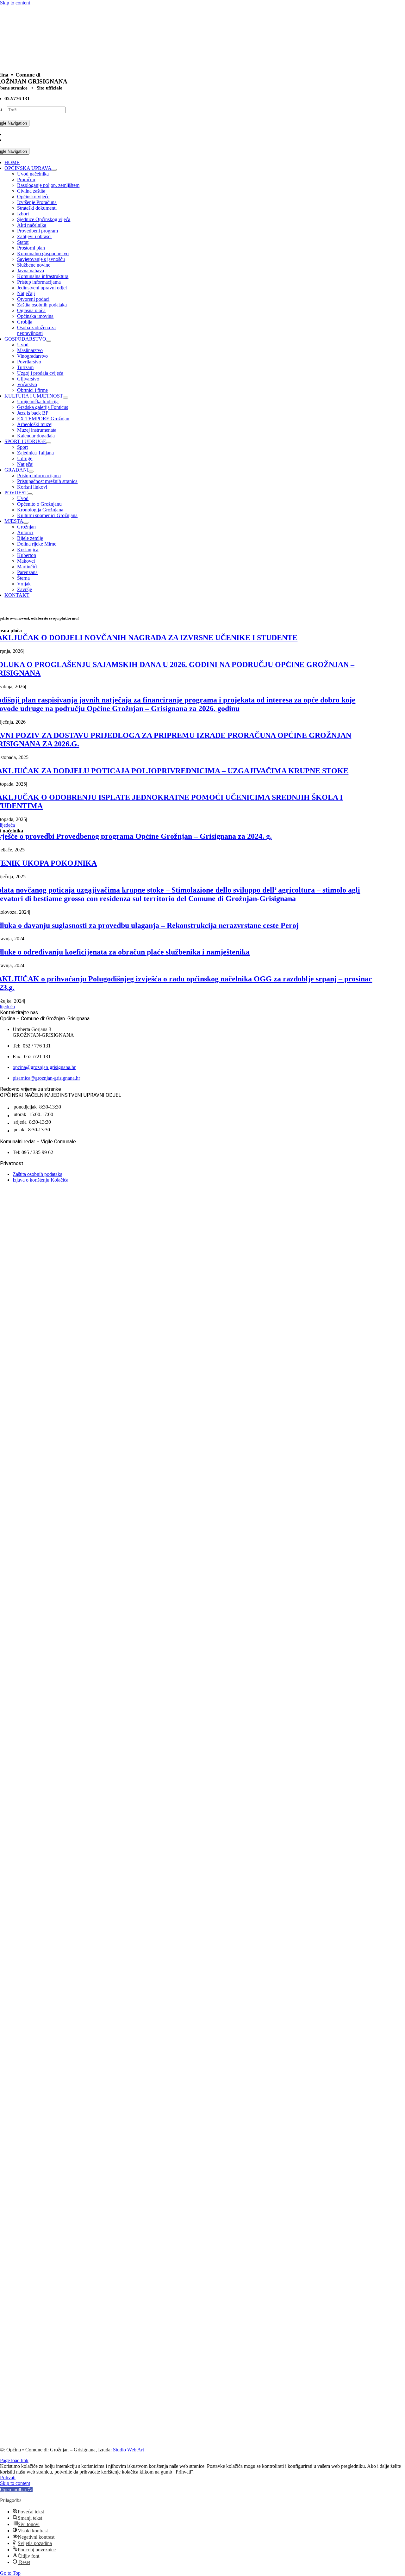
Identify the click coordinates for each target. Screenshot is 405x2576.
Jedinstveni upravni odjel (42, 288)
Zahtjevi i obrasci (34, 236)
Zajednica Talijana (35, 453)
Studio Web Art (128, 2450)
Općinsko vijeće (33, 197)
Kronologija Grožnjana (40, 510)
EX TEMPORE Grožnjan (43, 419)
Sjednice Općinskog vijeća (44, 219)
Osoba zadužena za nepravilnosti (36, 330)
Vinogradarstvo (32, 356)
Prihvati (8, 2477)
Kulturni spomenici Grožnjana (47, 515)
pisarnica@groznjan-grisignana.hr (46, 1078)
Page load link (14, 2460)
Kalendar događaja (36, 436)
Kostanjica (28, 550)
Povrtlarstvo (29, 362)
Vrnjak (24, 584)
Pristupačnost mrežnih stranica (47, 481)
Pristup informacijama (39, 282)
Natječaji (26, 293)
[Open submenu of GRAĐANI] (31, 472)
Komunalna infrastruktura (43, 276)
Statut (23, 242)
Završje (25, 589)
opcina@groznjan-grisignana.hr (44, 1067)
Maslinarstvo (30, 350)
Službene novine (34, 265)
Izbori (23, 214)
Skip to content (15, 3)
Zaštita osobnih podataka (42, 305)
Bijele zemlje (30, 538)
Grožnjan (26, 527)
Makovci (26, 561)
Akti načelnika (32, 225)
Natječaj (25, 464)
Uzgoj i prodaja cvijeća (40, 373)
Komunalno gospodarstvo (43, 253)
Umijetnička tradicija (38, 402)
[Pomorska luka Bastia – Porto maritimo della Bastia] (142, 2425)
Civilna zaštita (31, 191)
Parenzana (27, 572)
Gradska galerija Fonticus (43, 407)
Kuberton (27, 555)
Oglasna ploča (31, 310)
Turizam (25, 367)
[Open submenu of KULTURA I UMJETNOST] (65, 398)
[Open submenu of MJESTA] (26, 523)
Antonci (25, 532)
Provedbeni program (37, 231)
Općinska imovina (35, 316)
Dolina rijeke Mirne (37, 544)
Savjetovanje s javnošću (41, 259)
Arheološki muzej (35, 424)
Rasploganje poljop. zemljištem (48, 185)
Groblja (25, 322)
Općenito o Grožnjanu (39, 504)
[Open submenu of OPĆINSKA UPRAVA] (54, 170)
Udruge (25, 458)
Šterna (23, 578)
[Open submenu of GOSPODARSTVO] (49, 341)
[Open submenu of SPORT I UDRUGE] (49, 443)
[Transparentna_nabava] (79, 1344)
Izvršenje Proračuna (37, 202)
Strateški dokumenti (37, 208)
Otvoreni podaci (33, 299)
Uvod (23, 345)
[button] (16, 2490)
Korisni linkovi (32, 487)
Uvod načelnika (33, 174)
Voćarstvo (27, 384)
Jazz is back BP (33, 413)
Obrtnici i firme (32, 390)
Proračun (26, 179)
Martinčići (27, 567)
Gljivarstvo (28, 379)
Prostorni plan (31, 248)
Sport (22, 447)
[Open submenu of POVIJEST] (30, 494)
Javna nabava (31, 271)
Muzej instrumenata (37, 430)
